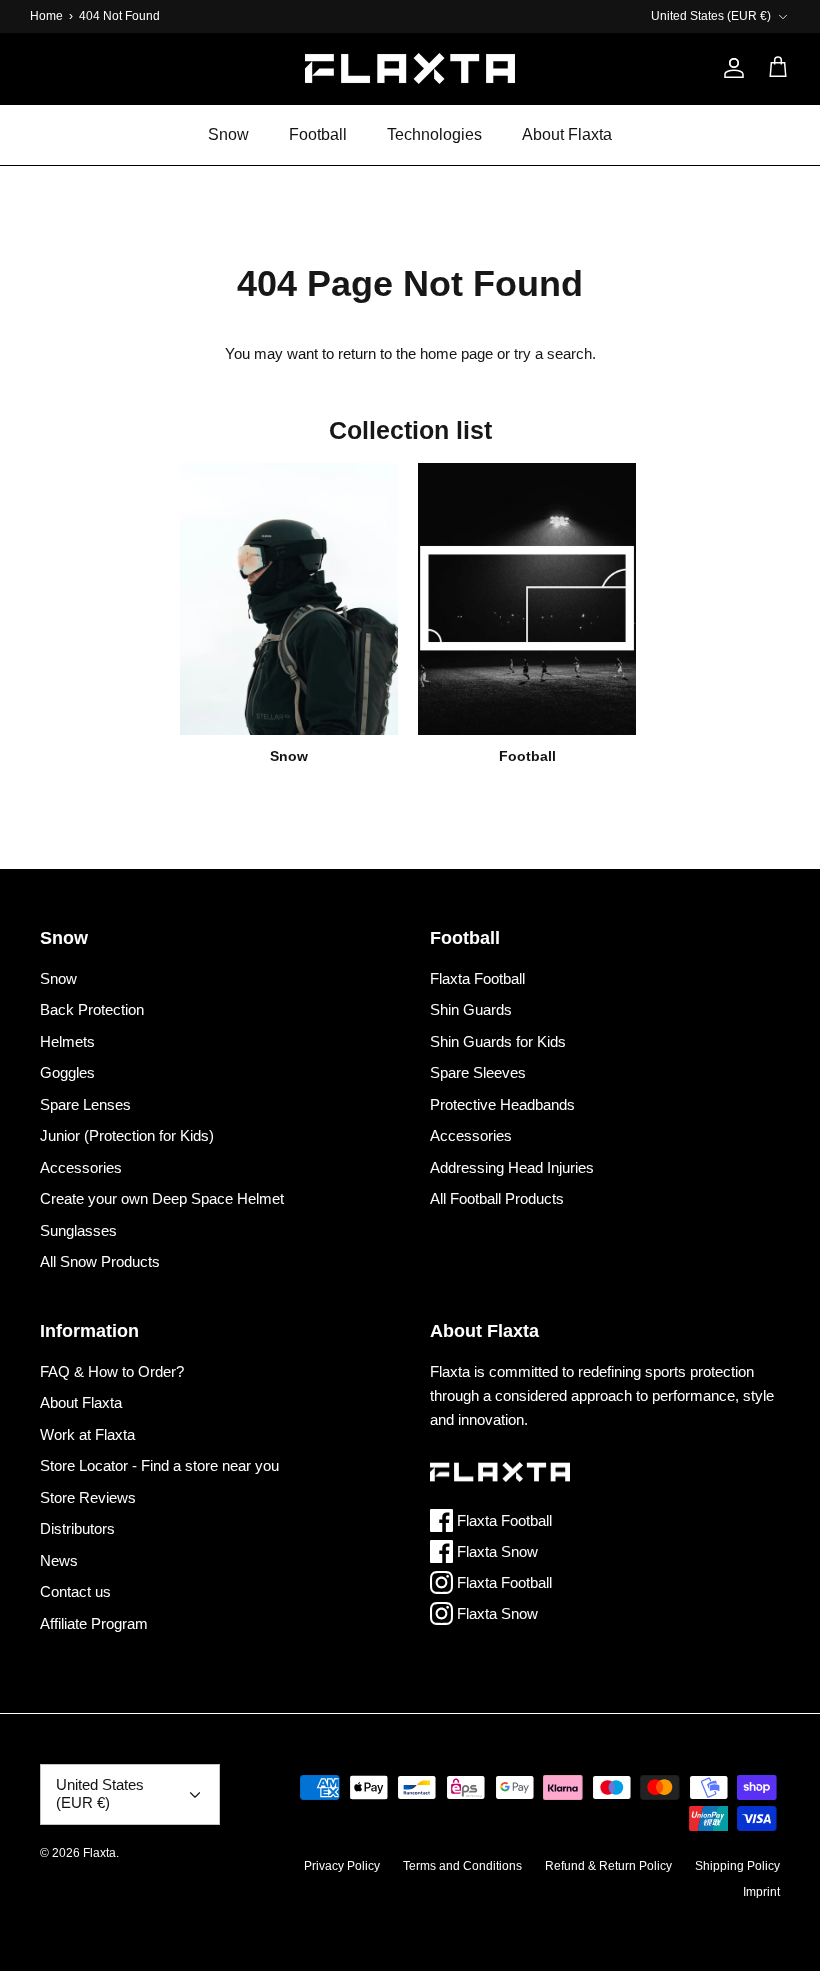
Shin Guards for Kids (498, 1041)
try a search (553, 353)
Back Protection (92, 1009)
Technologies (434, 134)
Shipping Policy (737, 1866)
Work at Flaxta (87, 1434)
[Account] (730, 68)
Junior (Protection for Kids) (127, 1135)
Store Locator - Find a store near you (159, 1465)
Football (318, 134)
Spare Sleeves (478, 1072)
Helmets (67, 1041)
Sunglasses (78, 1230)
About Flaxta (567, 134)
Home (46, 16)
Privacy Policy (342, 1866)
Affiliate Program (94, 1623)
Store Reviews (88, 1497)
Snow (228, 134)
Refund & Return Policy (608, 1866)
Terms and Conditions (462, 1866)
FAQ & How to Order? (112, 1371)
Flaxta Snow (495, 1551)
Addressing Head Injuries (512, 1167)
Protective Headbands (502, 1104)
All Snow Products (100, 1261)
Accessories (81, 1167)
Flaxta (99, 1853)
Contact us (75, 1591)
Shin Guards (471, 1009)
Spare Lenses (85, 1104)
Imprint (761, 1892)
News (59, 1560)
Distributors (77, 1528)
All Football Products (497, 1198)
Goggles (67, 1072)
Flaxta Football (477, 978)
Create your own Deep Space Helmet (162, 1198)
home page (456, 353)
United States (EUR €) (711, 16)
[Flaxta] (410, 68)
